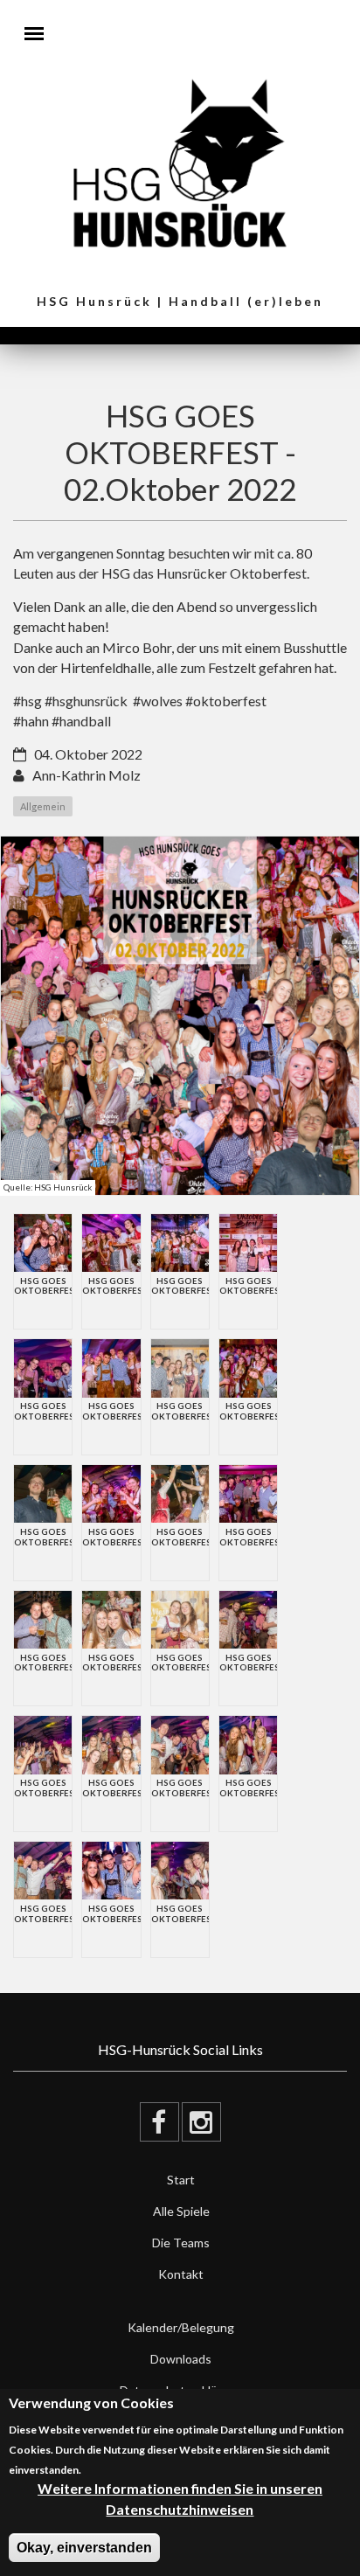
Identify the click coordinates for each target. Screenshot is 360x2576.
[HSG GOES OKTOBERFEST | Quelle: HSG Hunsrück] (180, 1016)
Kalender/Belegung (181, 2327)
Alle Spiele (181, 2211)
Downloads (181, 2359)
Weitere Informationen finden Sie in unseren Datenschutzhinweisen (180, 2498)
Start (181, 2180)
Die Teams (181, 2243)
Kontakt (181, 2274)
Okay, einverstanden (84, 2548)
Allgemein (43, 806)
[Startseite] (180, 162)
